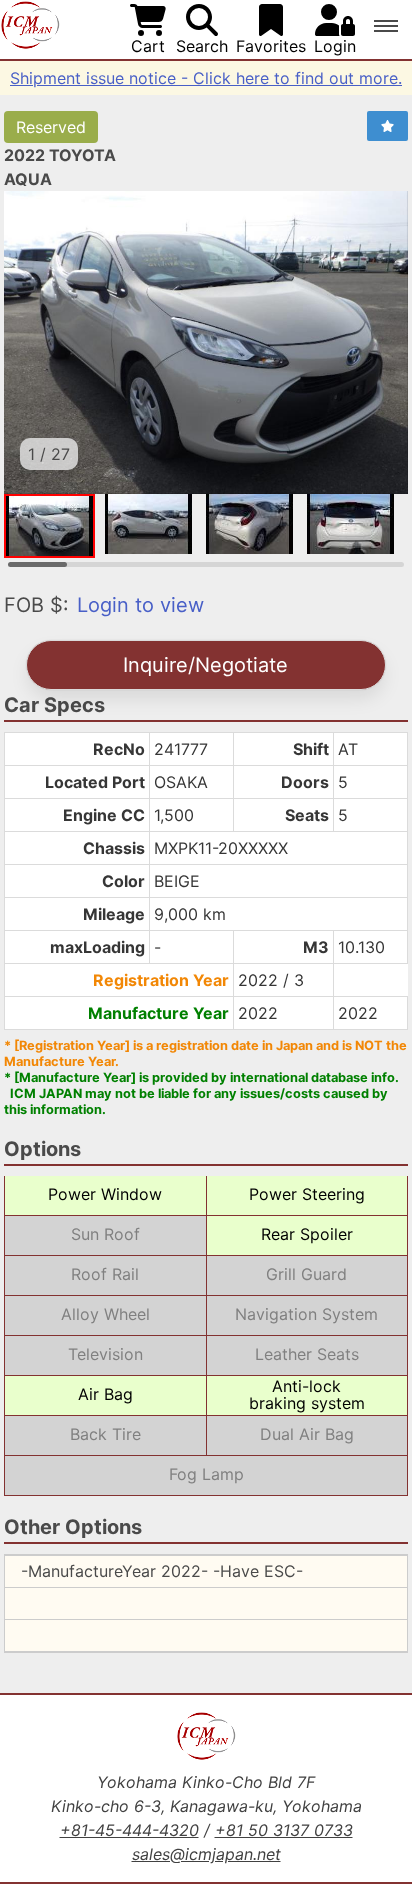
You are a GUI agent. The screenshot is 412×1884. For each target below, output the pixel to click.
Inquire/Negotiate (205, 665)
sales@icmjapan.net (206, 1854)
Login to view (140, 605)
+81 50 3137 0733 (284, 1830)
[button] (386, 26)
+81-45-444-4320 (129, 1830)
